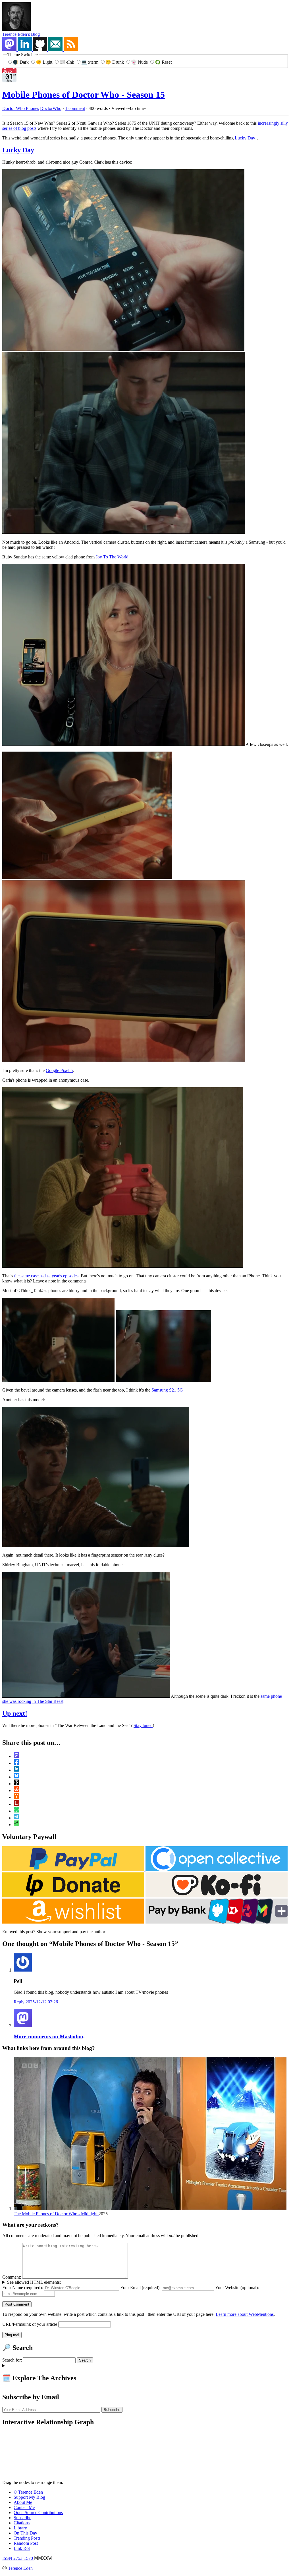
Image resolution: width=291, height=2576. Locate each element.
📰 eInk (67, 62)
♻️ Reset (163, 62)
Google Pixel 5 (59, 1070)
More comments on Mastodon (48, 2036)
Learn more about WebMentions (245, 2314)
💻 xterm (90, 62)
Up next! (15, 1713)
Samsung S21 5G (167, 1390)
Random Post (26, 2543)
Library (20, 2528)
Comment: (12, 2277)
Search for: (12, 2360)
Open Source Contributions (38, 2513)
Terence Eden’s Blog (21, 34)
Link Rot (22, 2548)
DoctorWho (51, 108)
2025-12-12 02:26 (42, 2002)
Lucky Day (245, 138)
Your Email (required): (140, 2288)
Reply (19, 2002)
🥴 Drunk (115, 62)
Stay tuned (143, 1725)
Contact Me (24, 2507)
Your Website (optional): (237, 2288)
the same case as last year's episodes (46, 1276)
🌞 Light (45, 62)
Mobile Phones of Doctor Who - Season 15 (84, 95)
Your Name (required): (23, 2288)
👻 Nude (140, 62)
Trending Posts (27, 2538)
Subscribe (22, 2518)
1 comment (75, 108)
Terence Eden (20, 2568)
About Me (23, 2502)
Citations (22, 2523)
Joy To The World (112, 557)
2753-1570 (18, 2558)
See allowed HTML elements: (34, 2282)
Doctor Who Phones (21, 108)
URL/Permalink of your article (30, 2324)
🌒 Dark (21, 62)
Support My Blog (29, 2497)
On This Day (25, 2533)
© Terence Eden (28, 2492)
